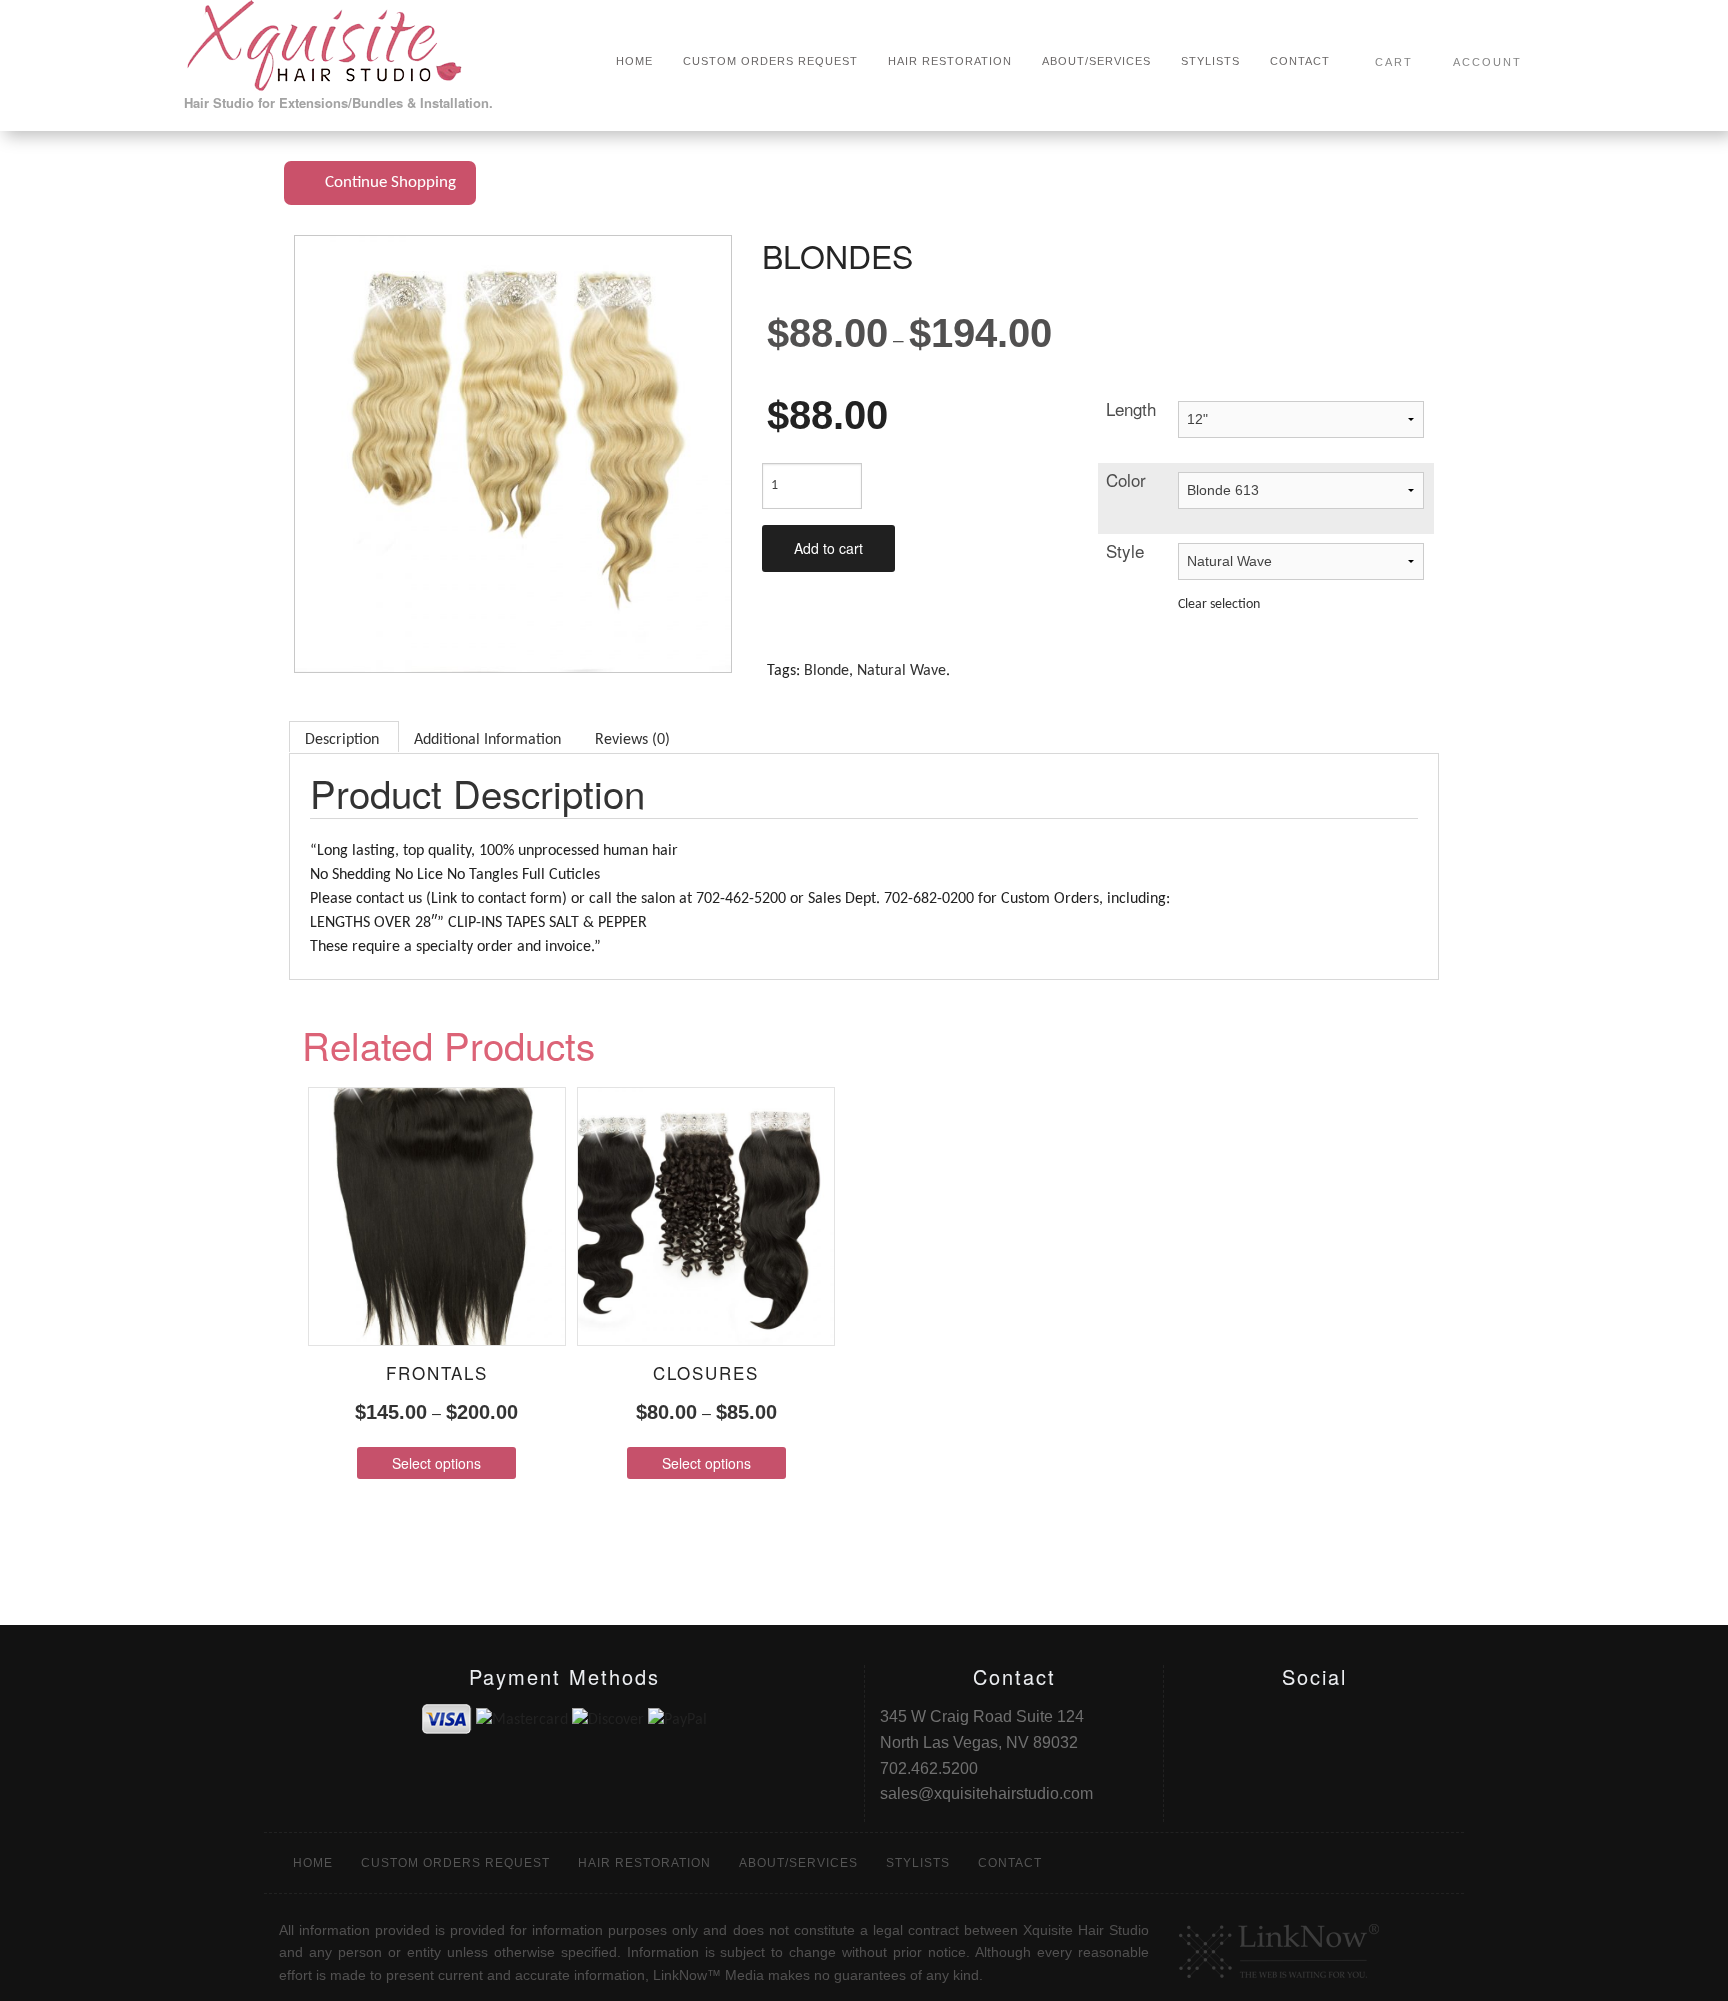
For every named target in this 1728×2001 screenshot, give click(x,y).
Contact (1300, 61)
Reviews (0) (632, 740)
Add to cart (828, 548)
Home (634, 61)
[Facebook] (50, 68)
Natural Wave (901, 671)
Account (1487, 62)
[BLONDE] (513, 454)
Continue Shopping (386, 182)
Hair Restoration (950, 61)
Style (1125, 550)
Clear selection (1219, 604)
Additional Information (487, 740)
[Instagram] (50, 31)
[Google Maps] (50, 105)
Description (342, 740)
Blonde (826, 671)
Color (1126, 479)
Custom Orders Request (770, 61)
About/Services (1096, 61)
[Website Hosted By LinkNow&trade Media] (1279, 1946)
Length (1131, 408)
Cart (1394, 62)
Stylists (1210, 61)
